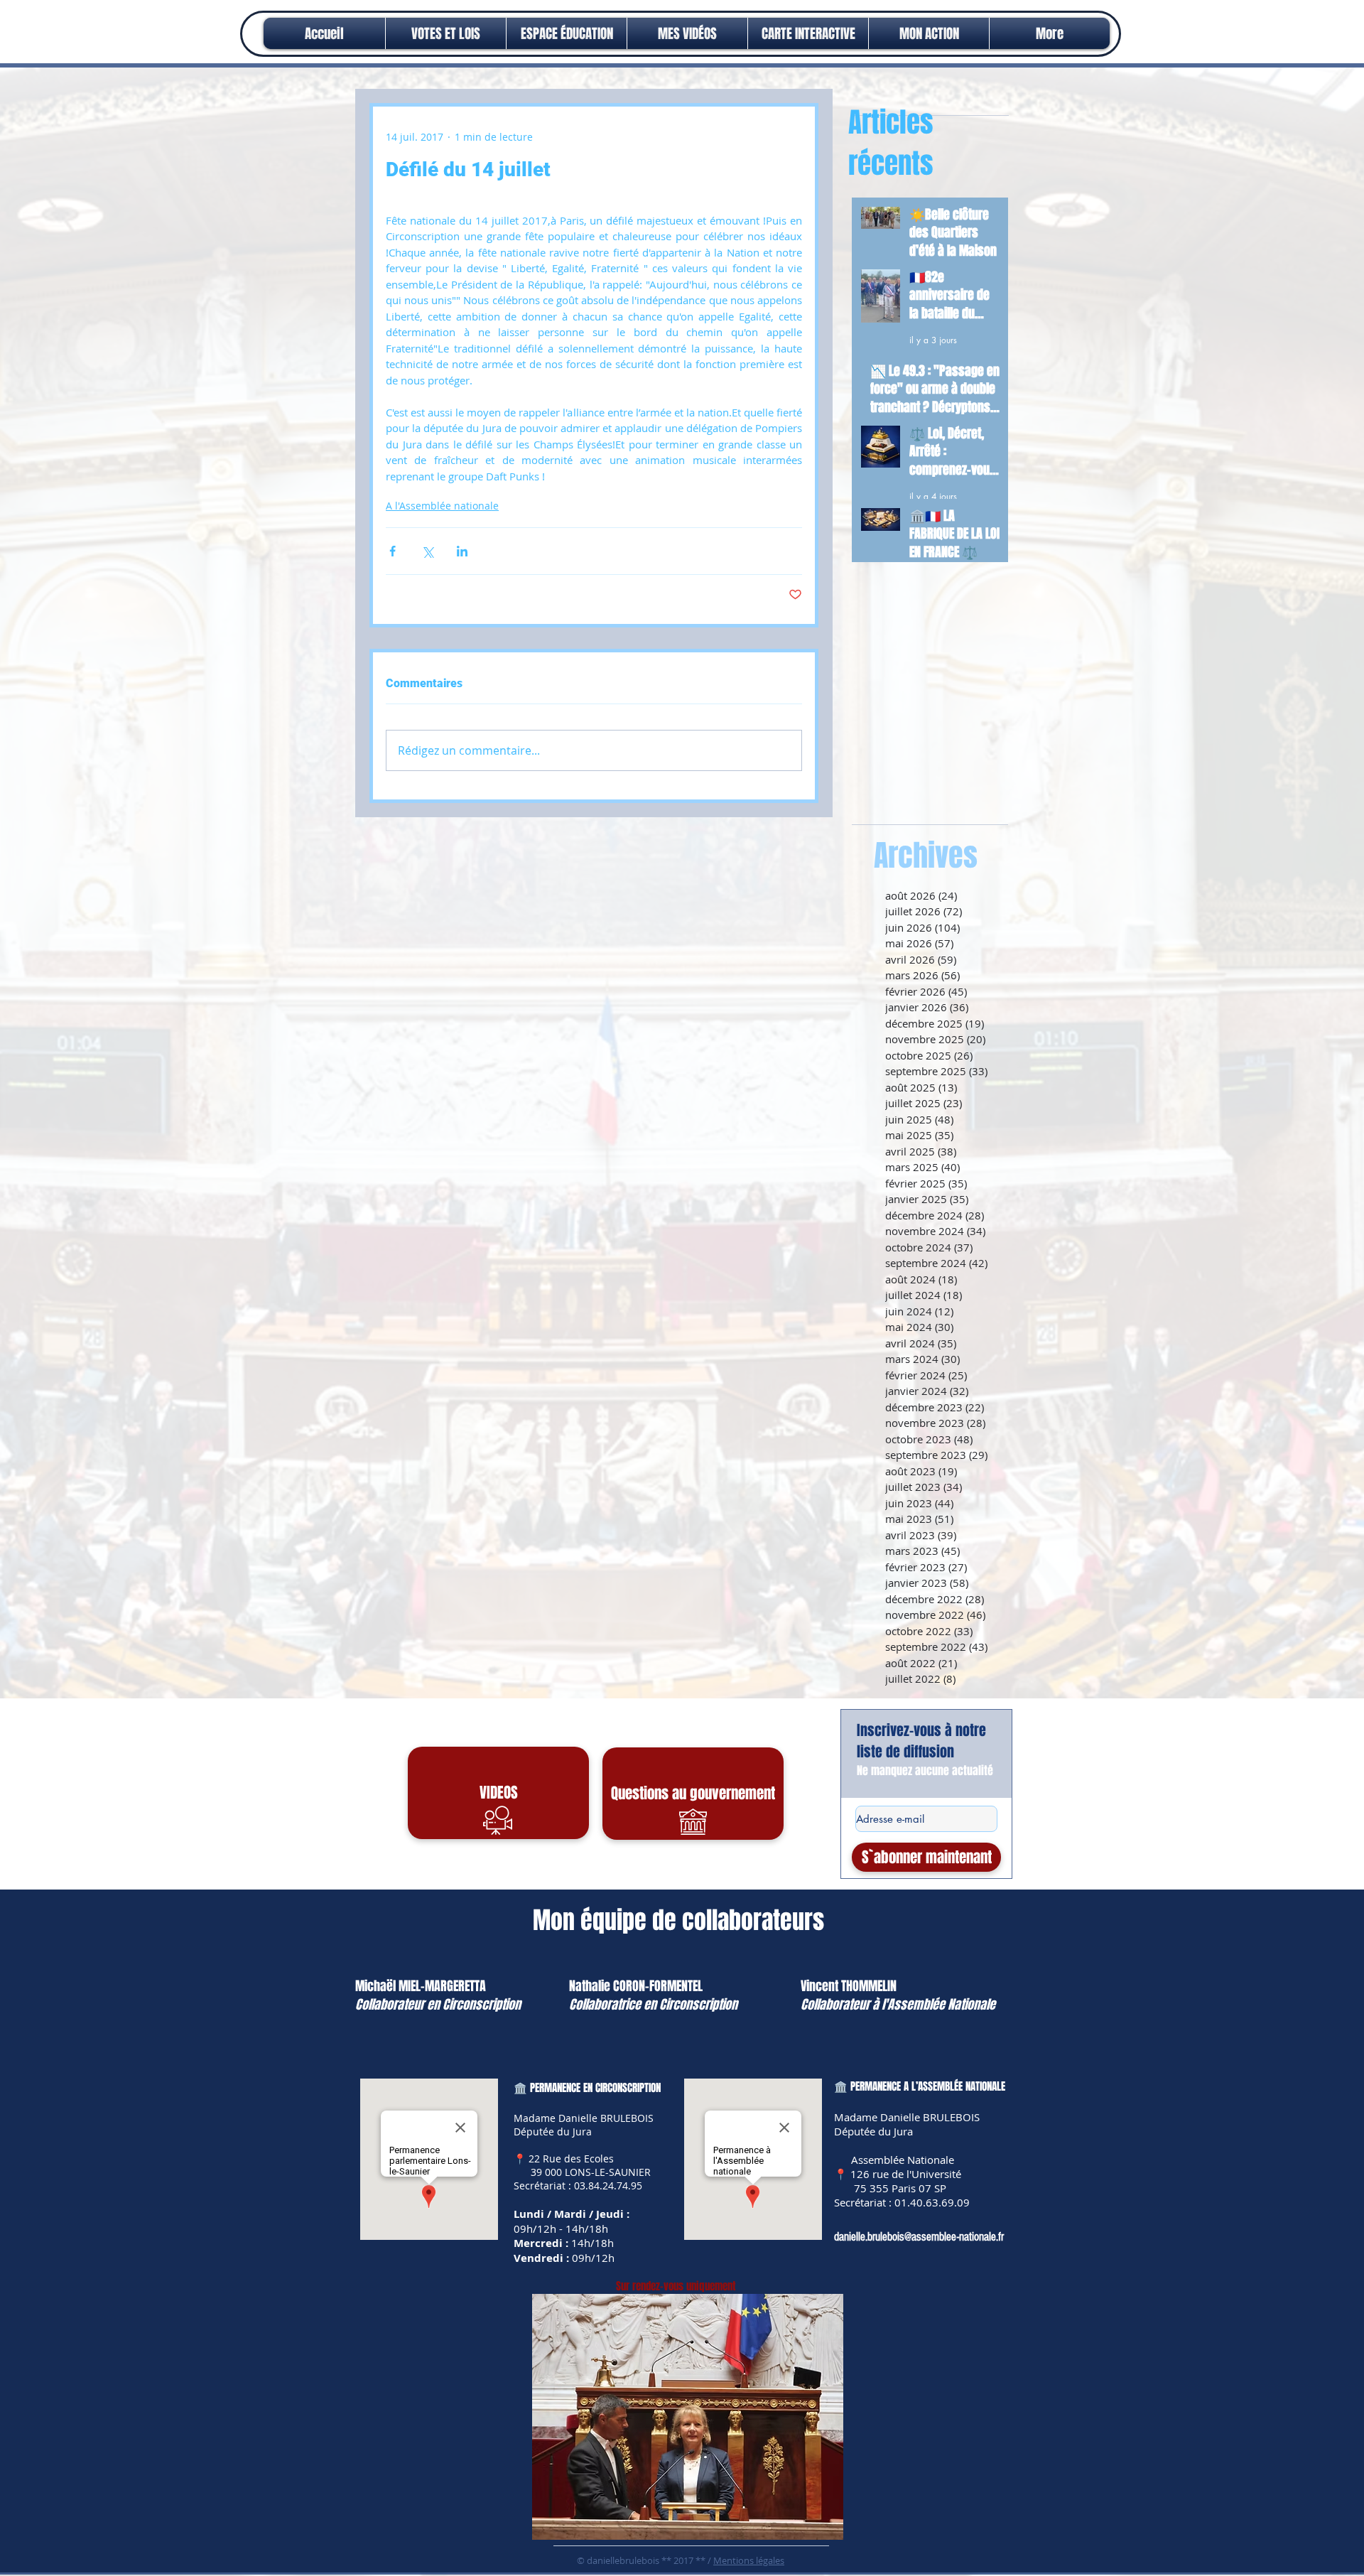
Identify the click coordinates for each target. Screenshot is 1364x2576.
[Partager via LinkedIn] (462, 551)
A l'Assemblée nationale (442, 506)
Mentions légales (749, 2560)
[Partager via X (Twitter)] (427, 551)
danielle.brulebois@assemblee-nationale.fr (919, 2237)
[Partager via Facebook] (393, 551)
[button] (929, 33)
